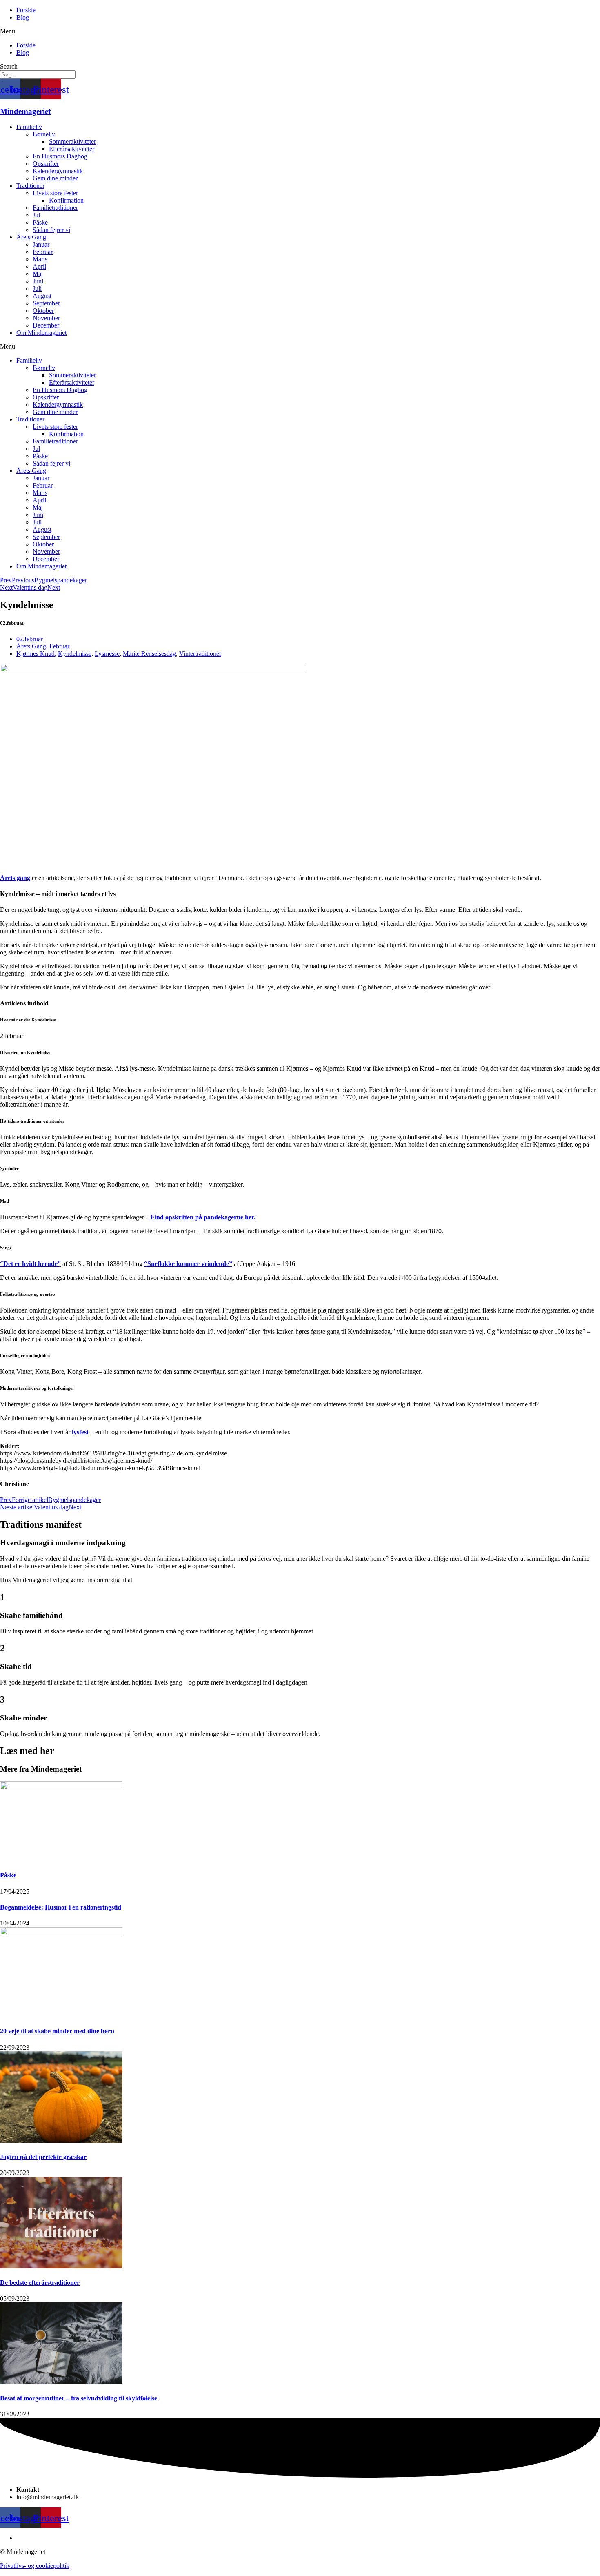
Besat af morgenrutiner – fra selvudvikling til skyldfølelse (79, 2398)
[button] (300, 31)
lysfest (80, 1432)
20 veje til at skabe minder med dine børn (57, 2031)
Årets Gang (31, 237)
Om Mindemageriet (41, 333)
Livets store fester (55, 193)
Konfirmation (66, 200)
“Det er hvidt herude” (30, 1264)
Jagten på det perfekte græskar (43, 2157)
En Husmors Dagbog (60, 156)
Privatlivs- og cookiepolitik (35, 2566)
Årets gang (15, 878)
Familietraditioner (55, 208)
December (46, 325)
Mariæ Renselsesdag (149, 654)
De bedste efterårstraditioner (40, 2283)
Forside (26, 10)
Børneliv (44, 134)
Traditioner (30, 186)
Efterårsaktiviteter (72, 149)
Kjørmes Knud (36, 654)
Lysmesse (107, 654)
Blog (23, 17)
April (39, 266)
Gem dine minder (55, 178)
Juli (37, 289)
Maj (38, 274)
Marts (40, 259)
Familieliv (29, 127)
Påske (40, 222)
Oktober (43, 311)
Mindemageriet (25, 111)
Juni (38, 281)
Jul (36, 215)
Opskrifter (46, 164)
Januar (41, 244)
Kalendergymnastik (58, 171)
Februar (43, 252)
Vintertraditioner (200, 654)
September (46, 303)
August (42, 296)
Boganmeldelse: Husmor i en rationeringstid (61, 1907)
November (46, 318)
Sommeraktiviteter (72, 142)
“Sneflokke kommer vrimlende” (188, 1264)
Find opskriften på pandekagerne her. (202, 1217)
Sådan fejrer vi (51, 230)
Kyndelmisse (75, 654)
